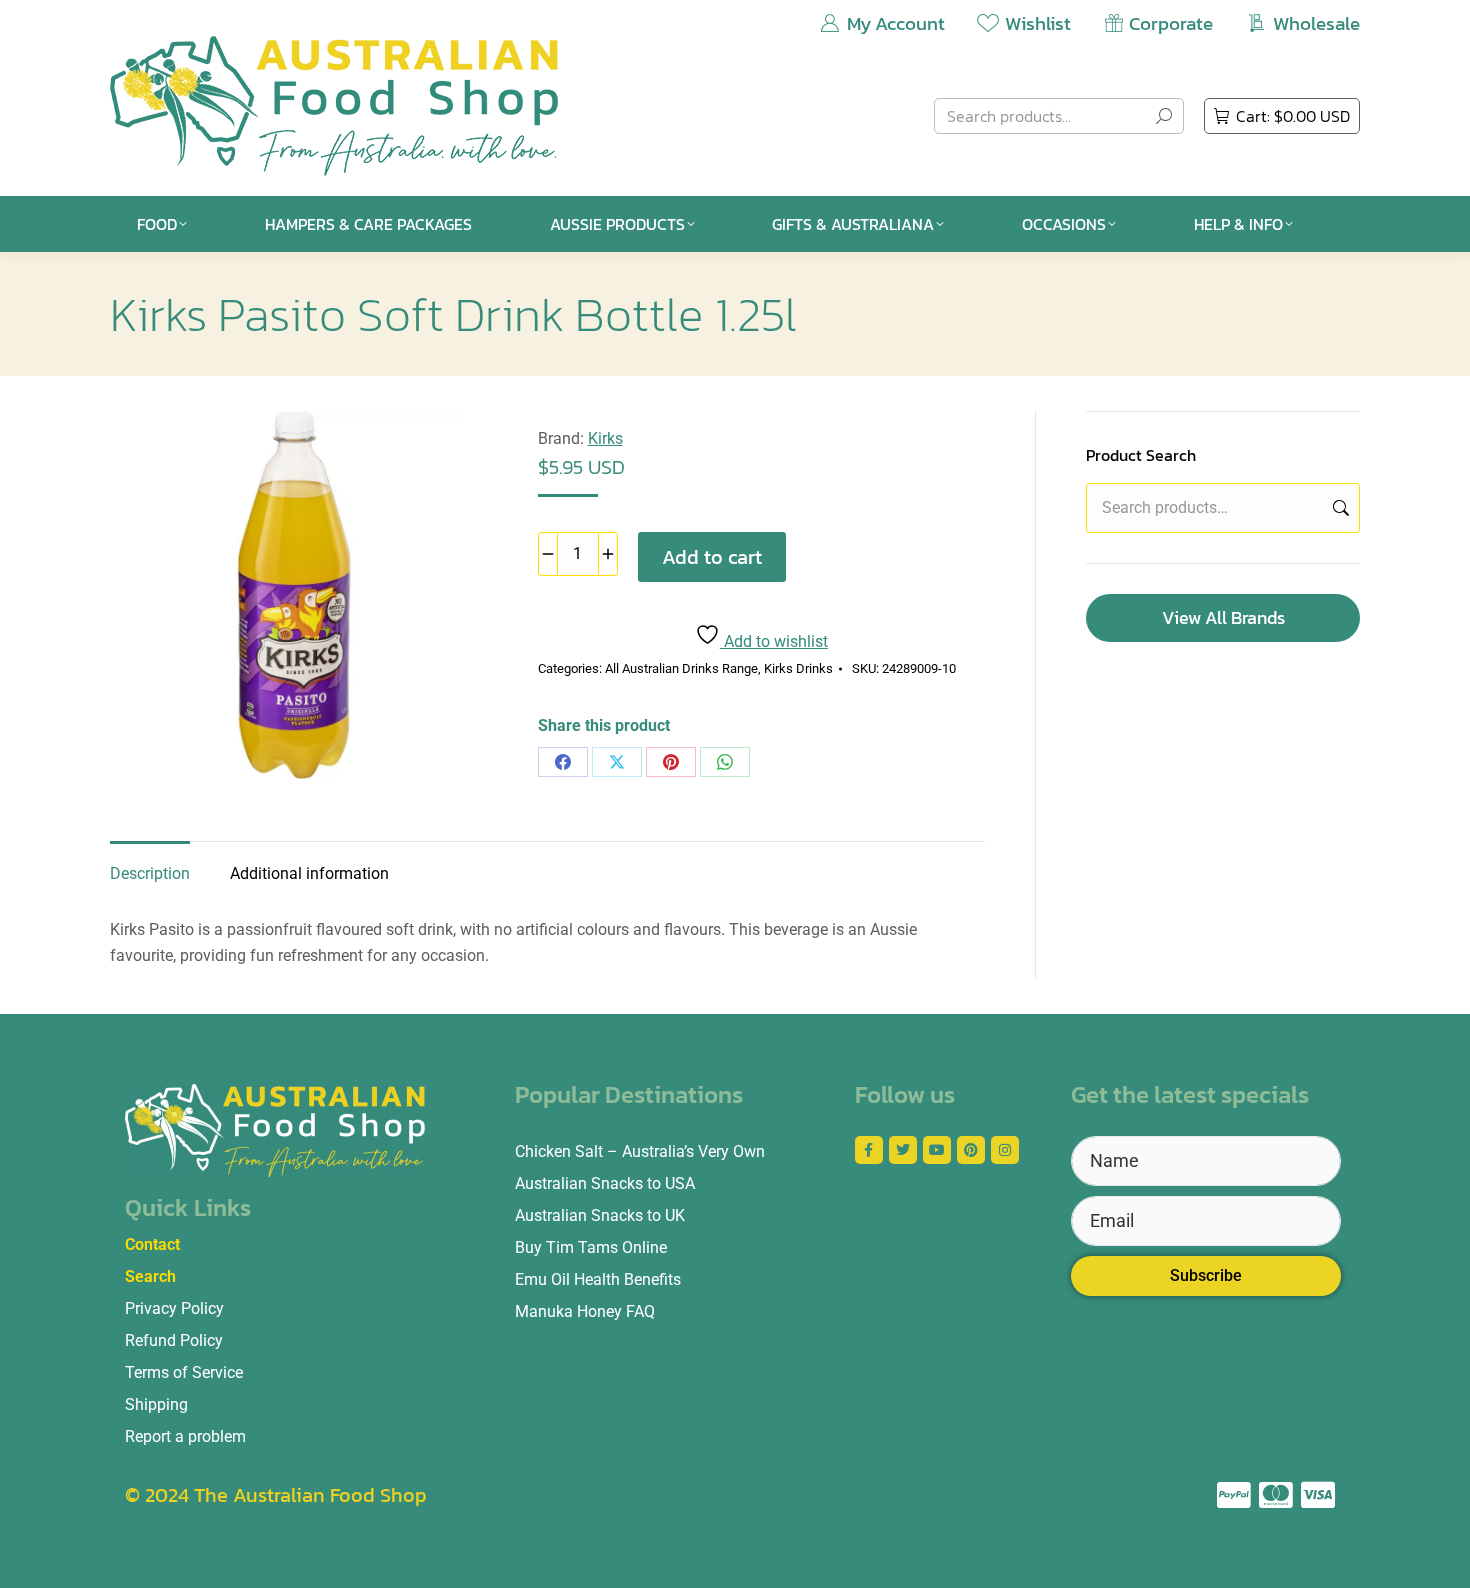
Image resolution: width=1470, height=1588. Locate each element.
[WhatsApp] (725, 762)
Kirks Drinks (798, 668)
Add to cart (712, 557)
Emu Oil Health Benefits (598, 1279)
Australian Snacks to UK (600, 1215)
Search (1339, 508)
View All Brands (1223, 617)
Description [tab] (150, 873)
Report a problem (185, 1436)
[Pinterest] (671, 762)
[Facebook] (563, 762)
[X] (617, 762)
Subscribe (1206, 1275)
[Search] (1164, 116)
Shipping (156, 1404)
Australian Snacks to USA (605, 1183)
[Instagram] (1005, 1150)
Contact (152, 1244)
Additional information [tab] (309, 873)
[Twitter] (903, 1150)
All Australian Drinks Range (681, 668)
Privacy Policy (174, 1308)
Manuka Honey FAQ (585, 1311)
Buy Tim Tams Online (591, 1247)
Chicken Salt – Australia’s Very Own (640, 1151)
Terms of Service (184, 1372)
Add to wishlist (774, 641)
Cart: (1293, 116)
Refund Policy (174, 1340)
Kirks (605, 438)
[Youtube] (937, 1150)
